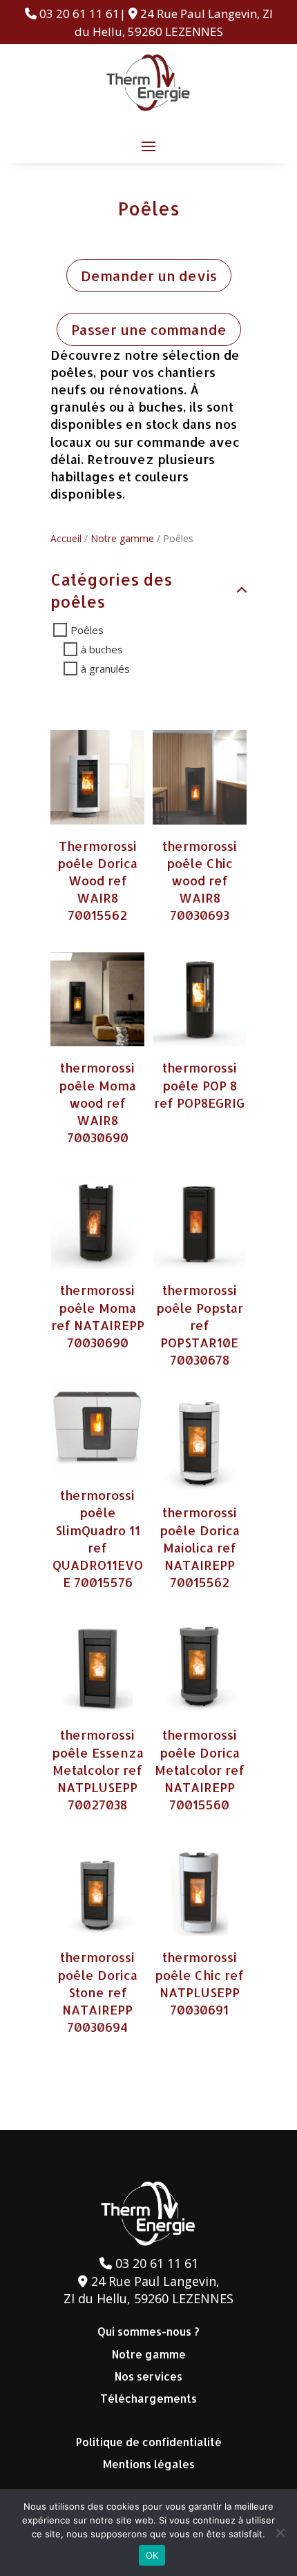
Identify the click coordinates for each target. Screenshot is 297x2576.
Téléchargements (148, 2398)
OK (152, 2555)
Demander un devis (149, 276)
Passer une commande (149, 329)
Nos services (148, 2376)
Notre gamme (122, 538)
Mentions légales (149, 2464)
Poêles (87, 630)
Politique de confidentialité (149, 2442)
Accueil (66, 538)
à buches (102, 649)
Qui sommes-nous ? (148, 2331)
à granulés (105, 669)
